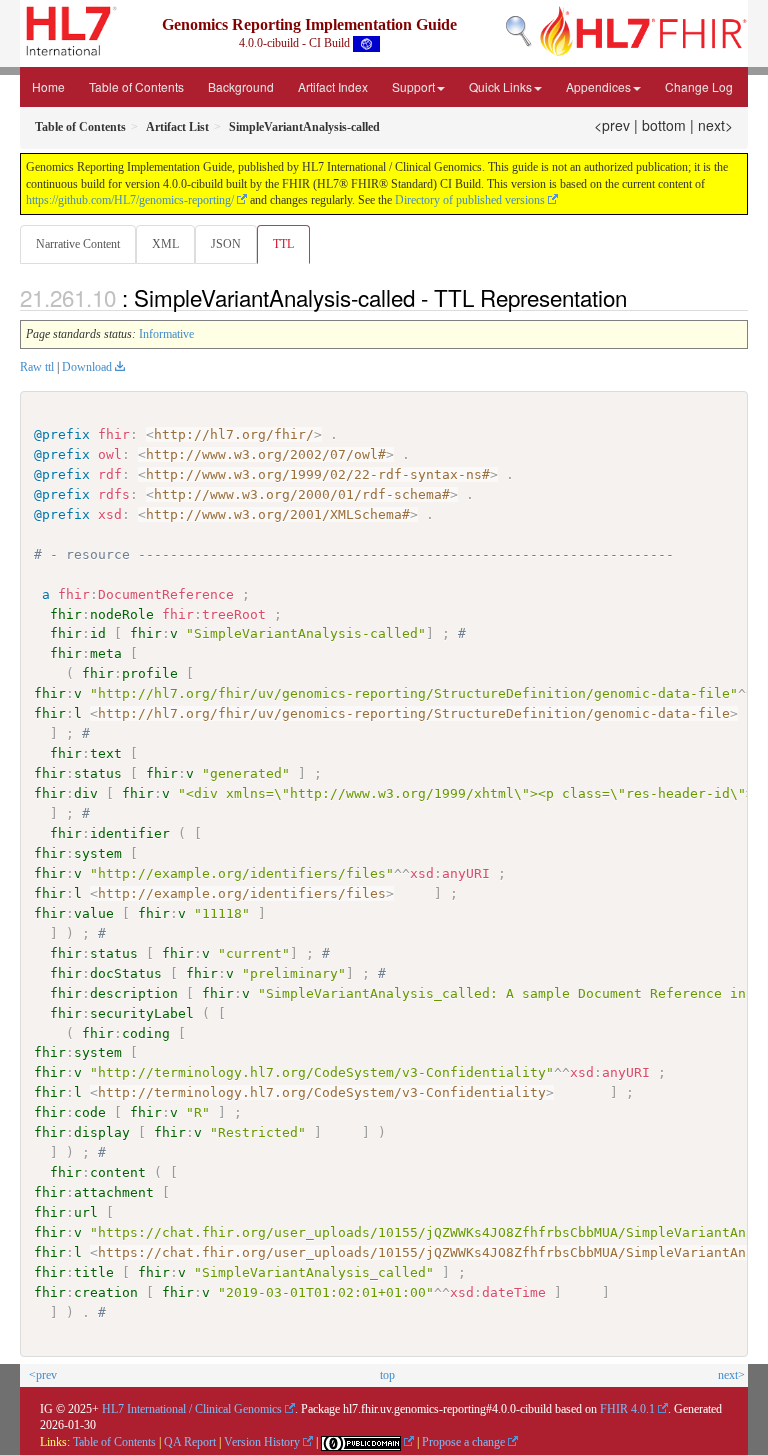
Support (413, 86)
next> (715, 125)
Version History (262, 1442)
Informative (166, 334)
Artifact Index (333, 86)
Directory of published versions (470, 200)
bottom (664, 125)
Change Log (699, 86)
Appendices (598, 86)
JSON (226, 244)
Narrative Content (78, 244)
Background (241, 86)
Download (87, 367)
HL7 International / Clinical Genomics (192, 1409)
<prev (612, 125)
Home (48, 86)
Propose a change (463, 1442)
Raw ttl (37, 367)
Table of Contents (136, 86)
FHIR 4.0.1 (627, 1409)
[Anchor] (638, 297)
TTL (283, 244)
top (387, 1375)
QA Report (190, 1442)
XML (165, 244)
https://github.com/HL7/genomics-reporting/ (130, 200)
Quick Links (500, 86)
